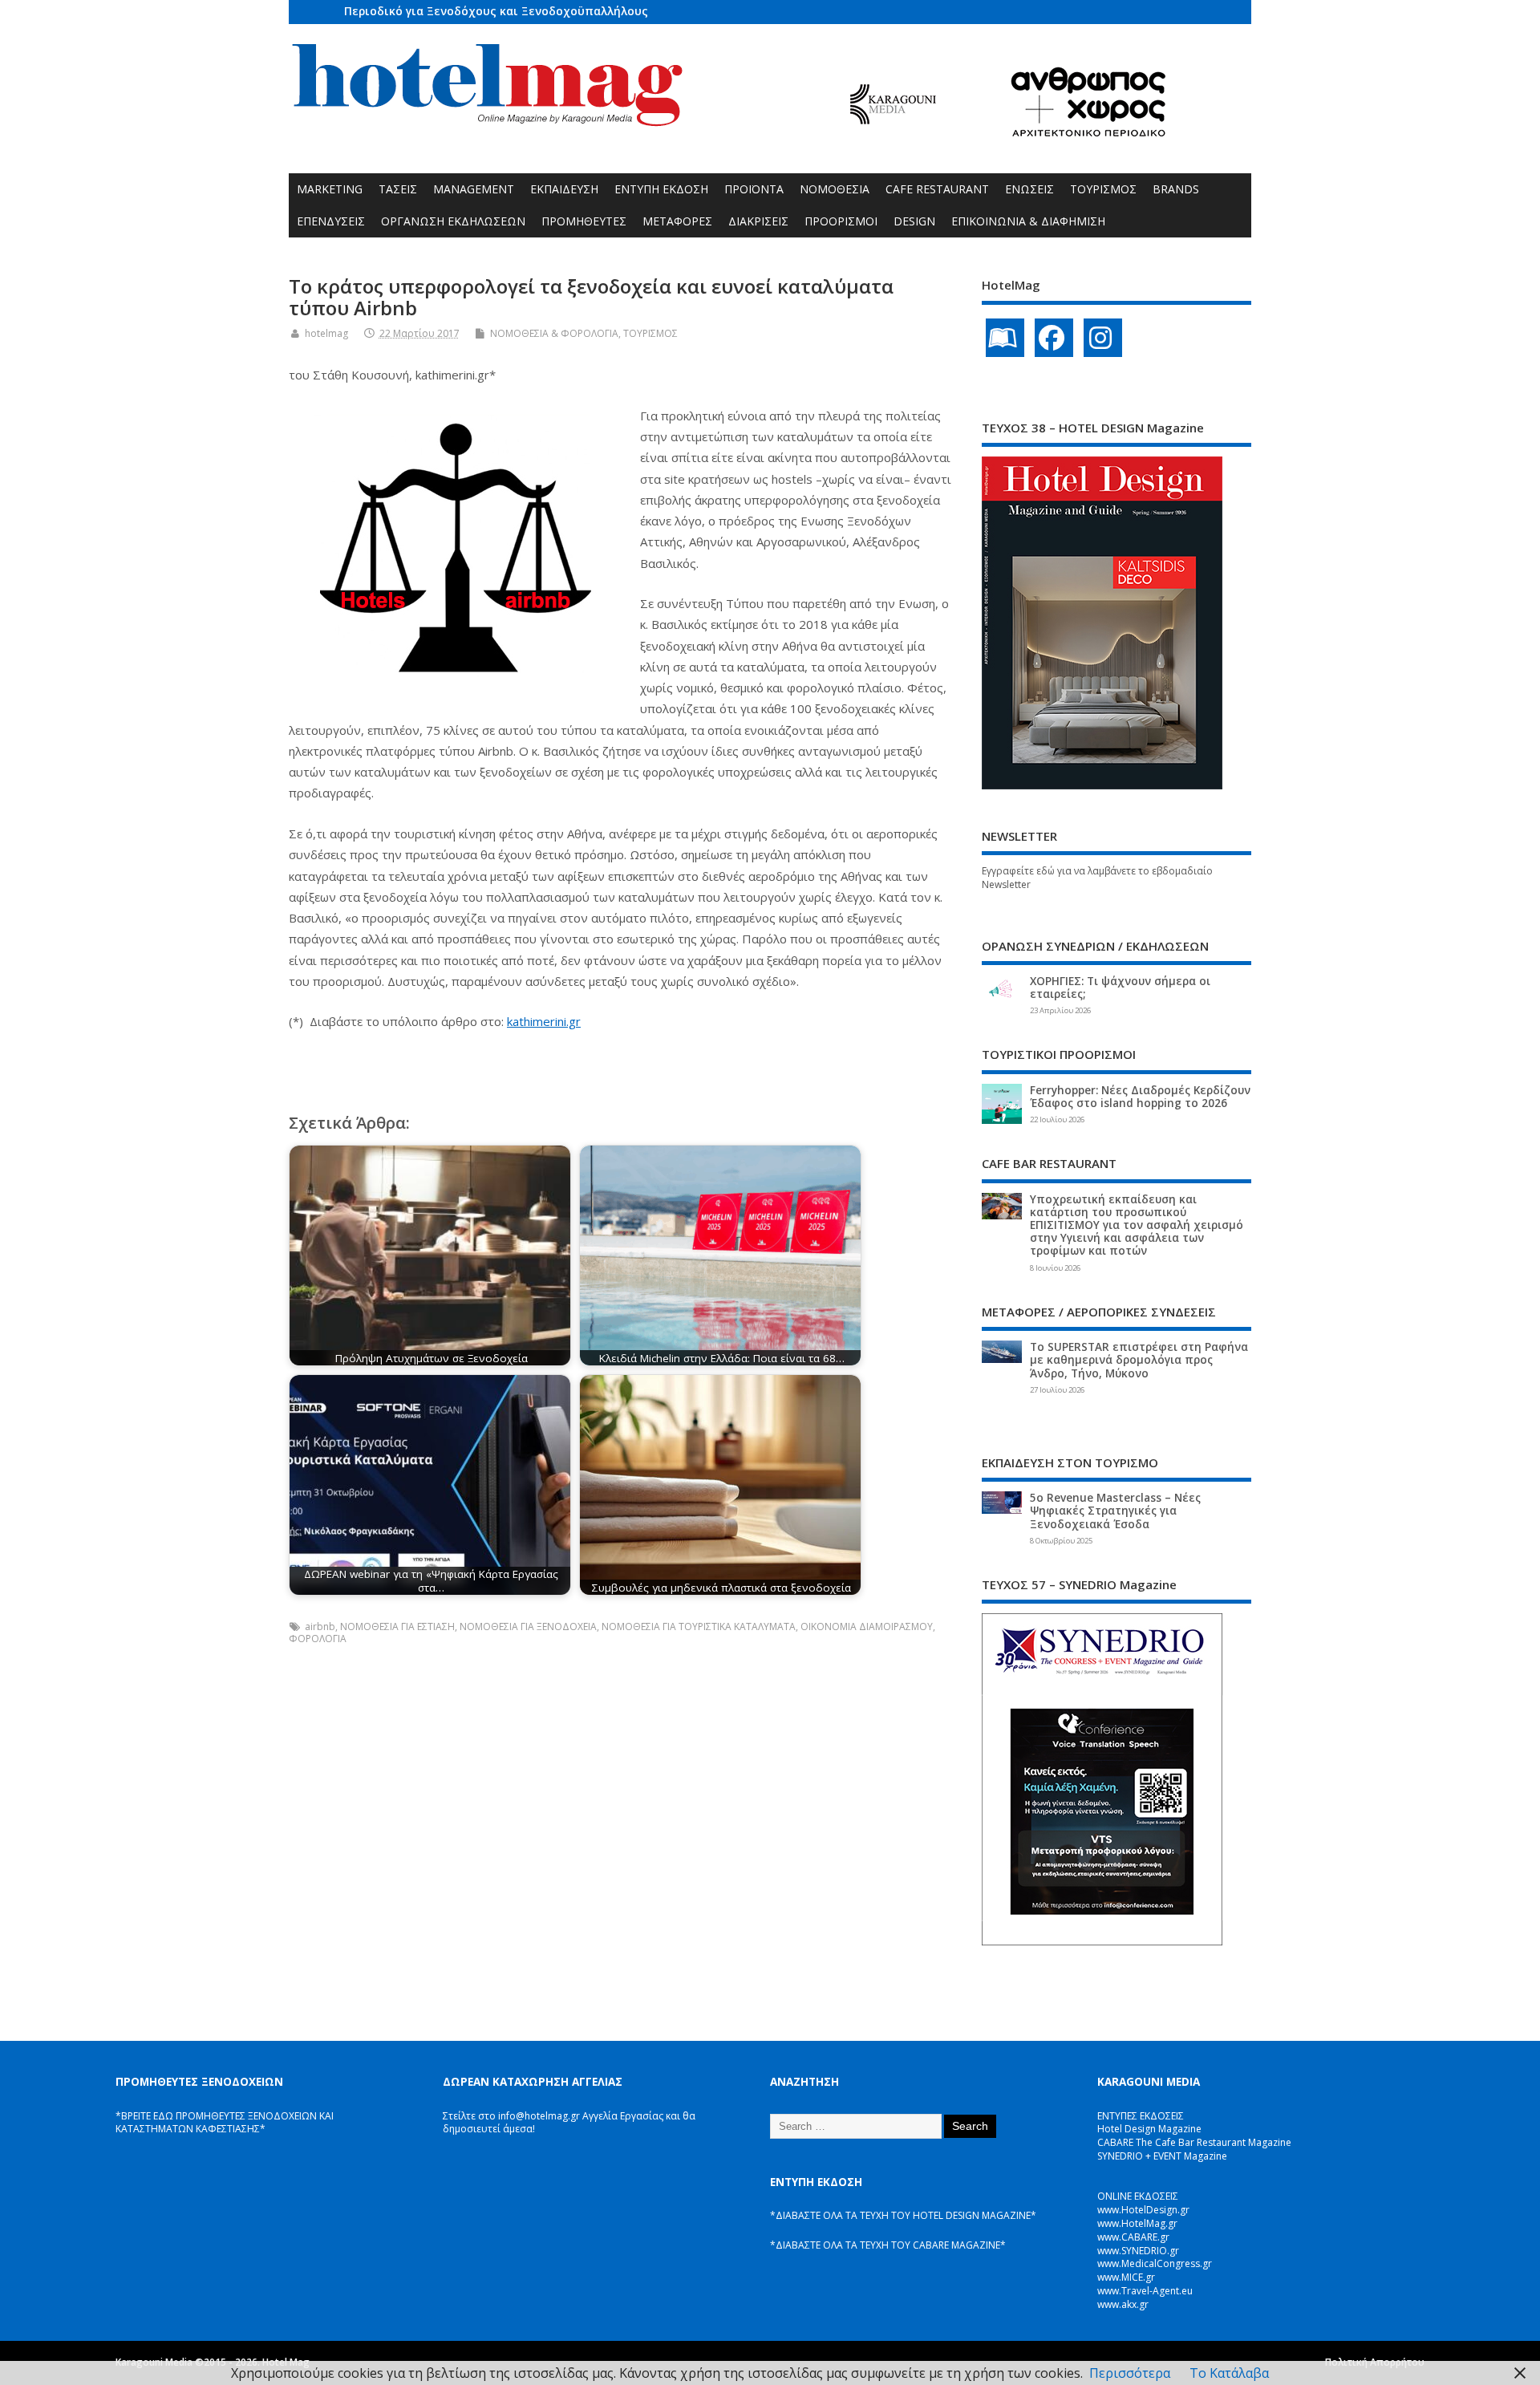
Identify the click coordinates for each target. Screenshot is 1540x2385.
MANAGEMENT (474, 189)
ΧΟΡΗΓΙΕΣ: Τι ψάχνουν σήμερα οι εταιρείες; (1120, 988)
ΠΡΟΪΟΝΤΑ (754, 189)
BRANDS (1176, 189)
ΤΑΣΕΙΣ (398, 189)
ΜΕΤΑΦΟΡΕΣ (677, 221)
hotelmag (326, 333)
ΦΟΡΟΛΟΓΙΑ (318, 1639)
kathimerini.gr (544, 1021)
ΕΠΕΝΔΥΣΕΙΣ (331, 221)
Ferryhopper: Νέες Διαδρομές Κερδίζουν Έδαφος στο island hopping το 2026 (1140, 1097)
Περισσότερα (1130, 2373)
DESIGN (914, 221)
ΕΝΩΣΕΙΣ (1029, 189)
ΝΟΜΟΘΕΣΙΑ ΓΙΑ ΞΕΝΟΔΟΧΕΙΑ (528, 1627)
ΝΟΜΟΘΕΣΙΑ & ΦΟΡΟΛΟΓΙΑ (554, 333)
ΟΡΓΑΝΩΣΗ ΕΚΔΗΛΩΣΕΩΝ (453, 221)
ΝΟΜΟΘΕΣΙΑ (835, 189)
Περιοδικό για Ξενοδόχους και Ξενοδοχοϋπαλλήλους (496, 11)
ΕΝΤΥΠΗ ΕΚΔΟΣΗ (661, 189)
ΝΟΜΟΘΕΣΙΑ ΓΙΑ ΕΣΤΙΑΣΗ (397, 1627)
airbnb (320, 1627)
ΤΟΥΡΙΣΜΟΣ (1103, 189)
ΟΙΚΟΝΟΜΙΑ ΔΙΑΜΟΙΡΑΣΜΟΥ (867, 1627)
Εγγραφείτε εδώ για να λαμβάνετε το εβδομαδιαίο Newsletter (1097, 878)
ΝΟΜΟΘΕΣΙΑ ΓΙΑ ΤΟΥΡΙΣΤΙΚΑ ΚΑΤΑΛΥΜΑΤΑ (699, 1627)
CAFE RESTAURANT (937, 189)
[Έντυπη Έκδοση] (1005, 338)
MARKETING (330, 189)
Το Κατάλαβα (1229, 2373)
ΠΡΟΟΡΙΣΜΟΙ (841, 221)
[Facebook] (1054, 338)
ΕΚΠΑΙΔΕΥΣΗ (564, 189)
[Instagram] (1103, 338)
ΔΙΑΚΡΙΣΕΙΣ (758, 221)
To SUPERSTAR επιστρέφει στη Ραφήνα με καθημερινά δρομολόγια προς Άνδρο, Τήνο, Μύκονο (1139, 1360)
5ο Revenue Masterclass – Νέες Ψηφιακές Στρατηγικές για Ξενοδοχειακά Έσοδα (1115, 1511)
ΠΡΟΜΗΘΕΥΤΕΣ (584, 221)
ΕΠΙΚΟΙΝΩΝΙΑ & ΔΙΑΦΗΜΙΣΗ (1028, 221)
